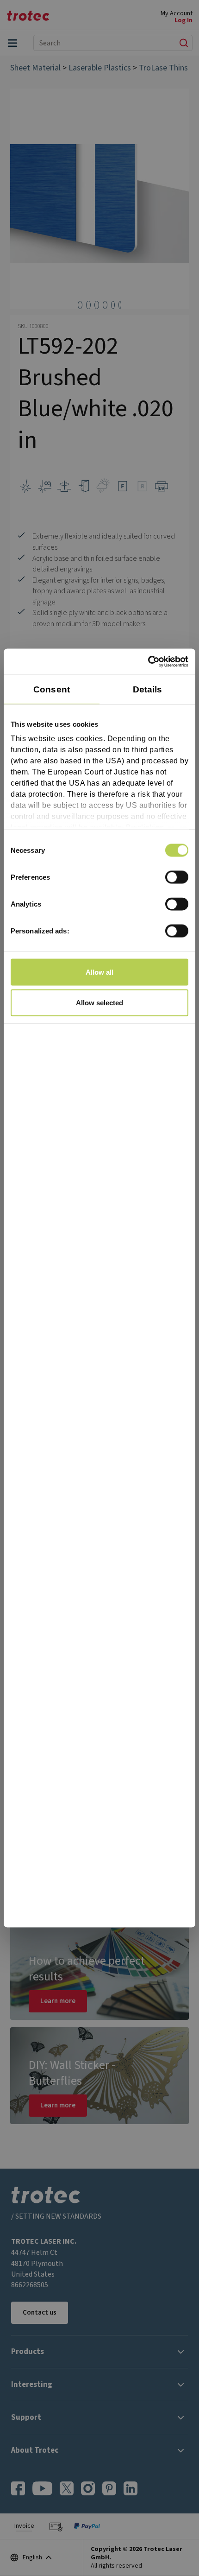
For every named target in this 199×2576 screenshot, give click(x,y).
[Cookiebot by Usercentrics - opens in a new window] (148, 662)
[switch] (177, 877)
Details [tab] (148, 689)
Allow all (99, 972)
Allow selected (99, 1002)
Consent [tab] (52, 689)
